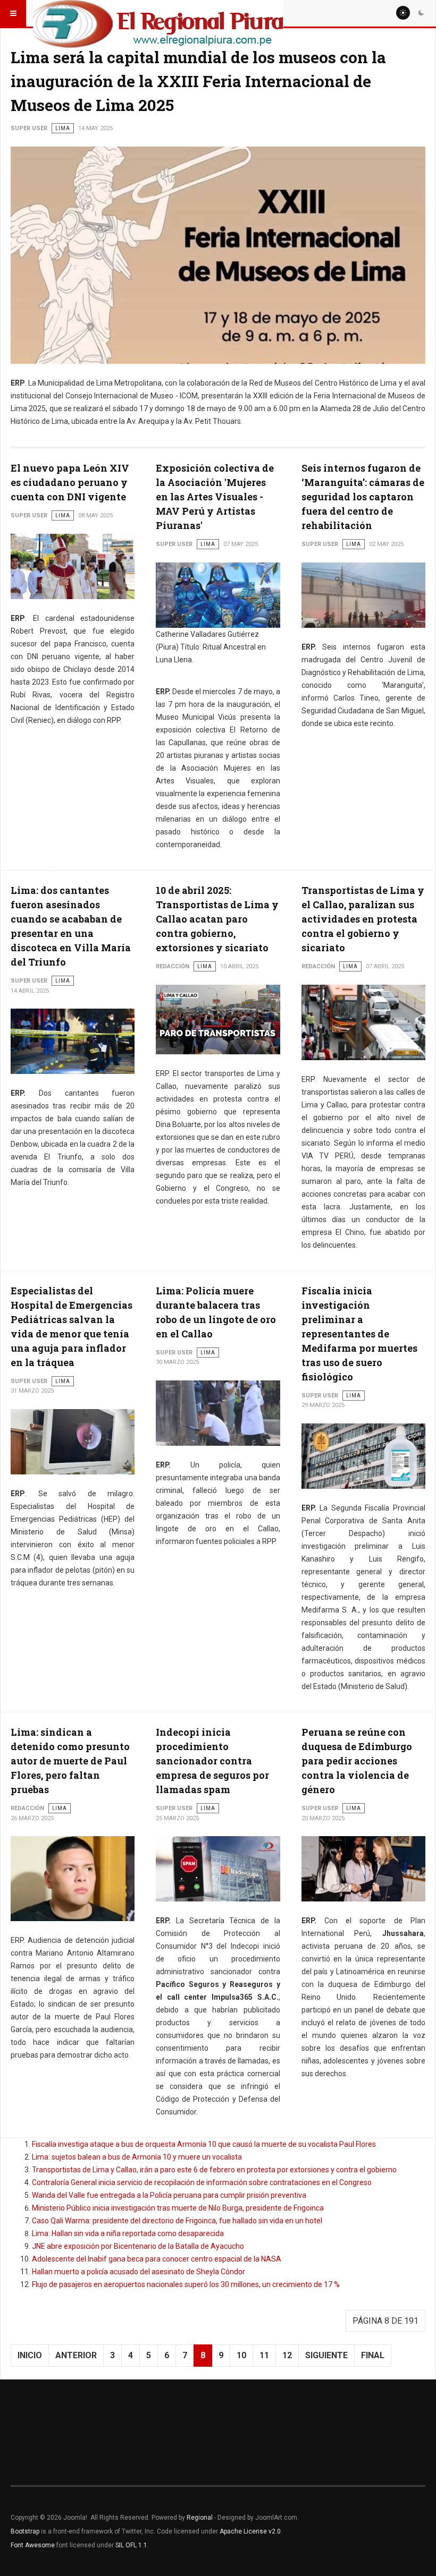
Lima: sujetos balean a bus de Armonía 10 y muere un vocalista (137, 2157)
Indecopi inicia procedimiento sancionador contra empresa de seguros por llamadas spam (212, 1761)
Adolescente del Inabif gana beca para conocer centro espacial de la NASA (157, 2259)
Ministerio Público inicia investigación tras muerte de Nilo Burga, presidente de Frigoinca (178, 2208)
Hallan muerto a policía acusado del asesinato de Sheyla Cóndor (139, 2272)
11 (264, 2355)
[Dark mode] (421, 13)
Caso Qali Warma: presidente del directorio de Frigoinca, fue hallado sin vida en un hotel (177, 2221)
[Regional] (158, 13)
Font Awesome (33, 2545)
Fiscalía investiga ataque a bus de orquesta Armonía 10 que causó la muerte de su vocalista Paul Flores (204, 2144)
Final (373, 2355)
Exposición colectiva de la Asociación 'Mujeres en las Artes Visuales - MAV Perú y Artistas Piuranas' (215, 497)
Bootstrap (25, 2531)
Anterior (76, 2355)
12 (287, 2355)
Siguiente (326, 2355)
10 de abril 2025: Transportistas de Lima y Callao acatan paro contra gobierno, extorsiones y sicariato (217, 919)
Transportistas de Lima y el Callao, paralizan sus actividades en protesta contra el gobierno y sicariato (363, 919)
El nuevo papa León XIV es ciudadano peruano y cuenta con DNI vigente (70, 482)
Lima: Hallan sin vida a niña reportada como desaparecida (128, 2233)
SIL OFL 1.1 (131, 2545)
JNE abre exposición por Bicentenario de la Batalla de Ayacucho (138, 2246)
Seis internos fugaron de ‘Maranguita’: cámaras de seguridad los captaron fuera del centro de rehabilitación (363, 497)
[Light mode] (403, 13)
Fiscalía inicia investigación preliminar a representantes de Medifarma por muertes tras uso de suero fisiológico (359, 1334)
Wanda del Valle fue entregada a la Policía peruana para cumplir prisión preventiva (169, 2195)
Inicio (30, 2355)
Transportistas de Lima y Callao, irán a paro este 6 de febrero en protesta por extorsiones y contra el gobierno (214, 2170)
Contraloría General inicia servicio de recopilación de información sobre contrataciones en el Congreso (202, 2182)
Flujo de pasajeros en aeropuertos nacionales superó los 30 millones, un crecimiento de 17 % (186, 2284)
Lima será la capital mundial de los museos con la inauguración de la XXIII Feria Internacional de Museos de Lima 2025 (198, 81)
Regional (200, 2518)
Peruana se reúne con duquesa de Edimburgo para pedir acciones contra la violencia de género (357, 1761)
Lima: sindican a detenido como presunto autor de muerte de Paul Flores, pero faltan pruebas (70, 1761)
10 (241, 2355)
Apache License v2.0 (250, 2531)
